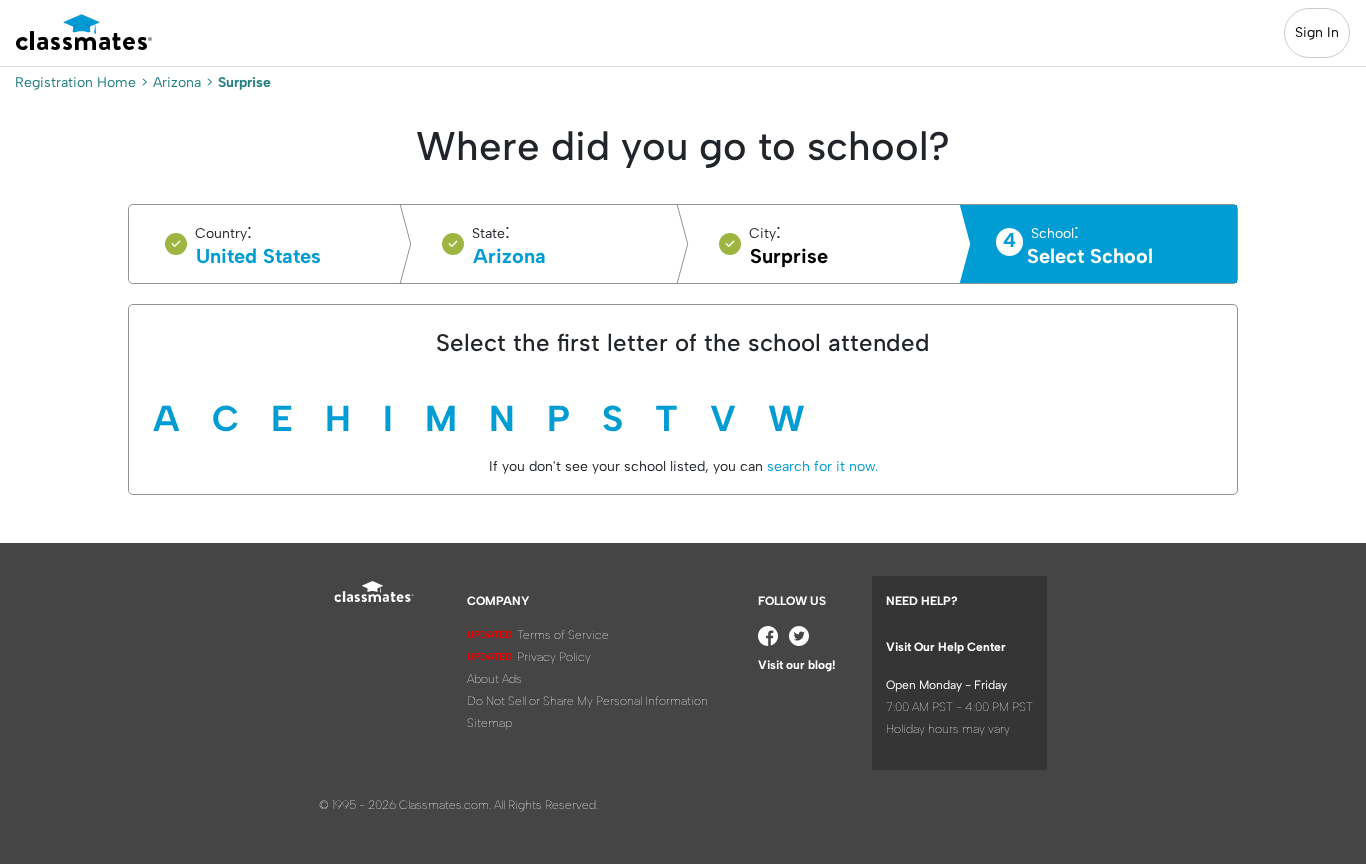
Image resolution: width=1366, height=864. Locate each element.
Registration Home (75, 82)
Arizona (177, 82)
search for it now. (820, 466)
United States (258, 256)
